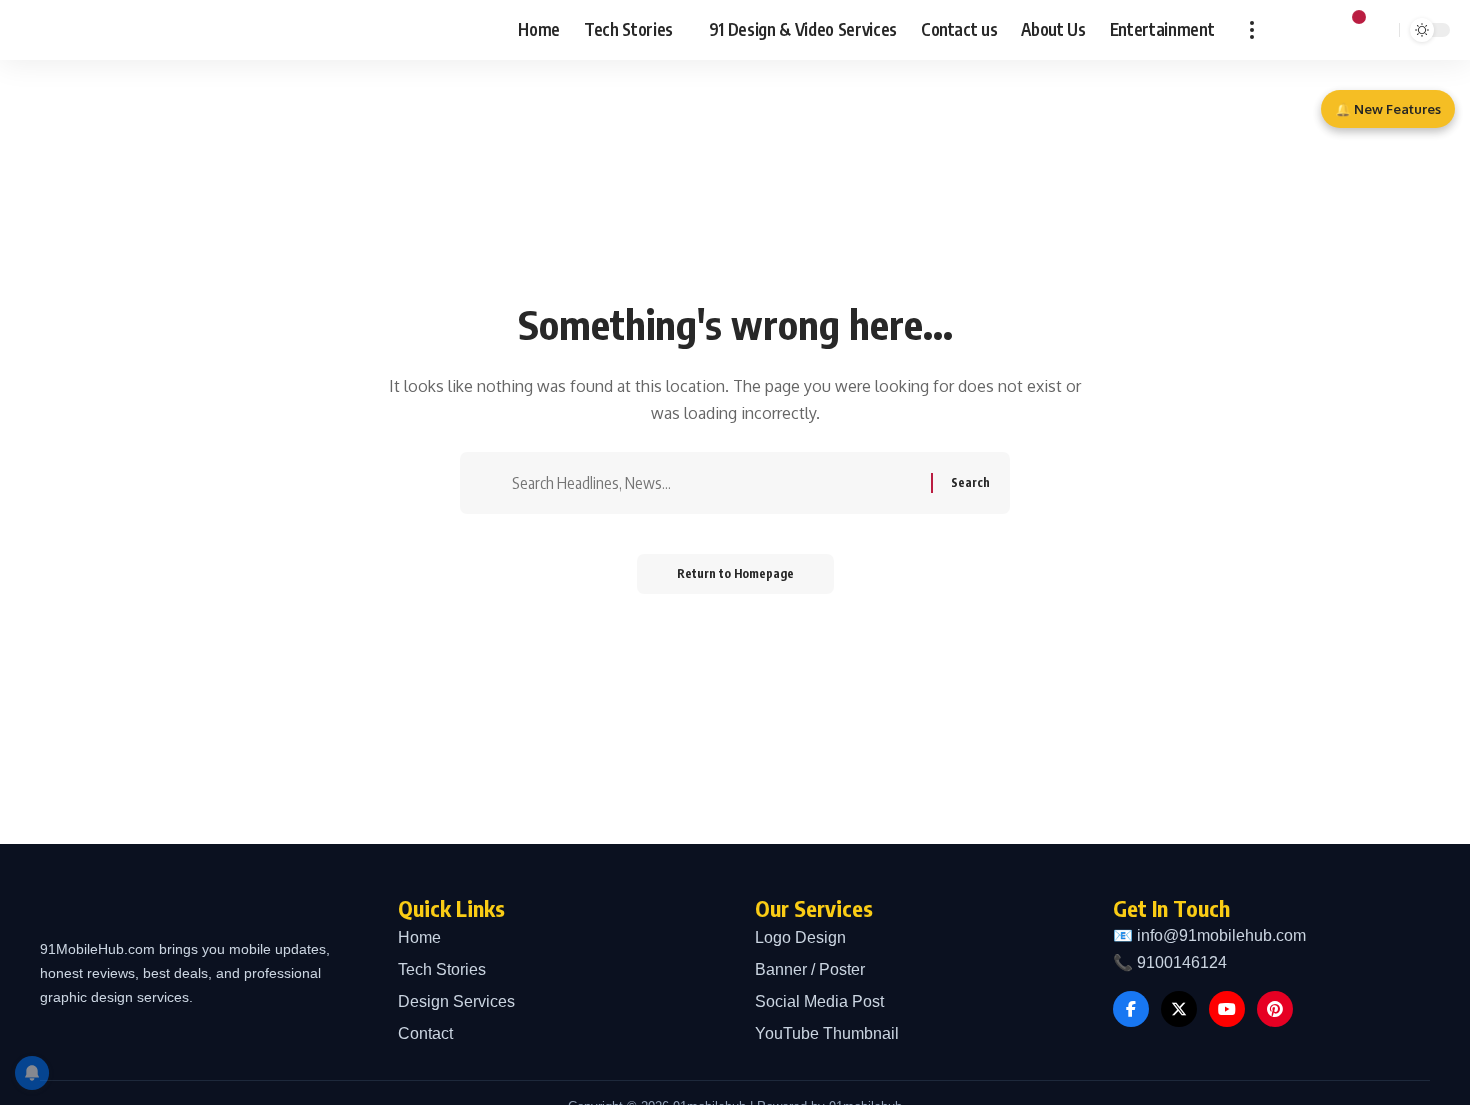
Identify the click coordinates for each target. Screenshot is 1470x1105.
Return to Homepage (735, 573)
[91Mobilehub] (110, 30)
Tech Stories (442, 969)
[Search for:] (719, 483)
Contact (425, 1033)
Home (419, 937)
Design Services (456, 1001)
